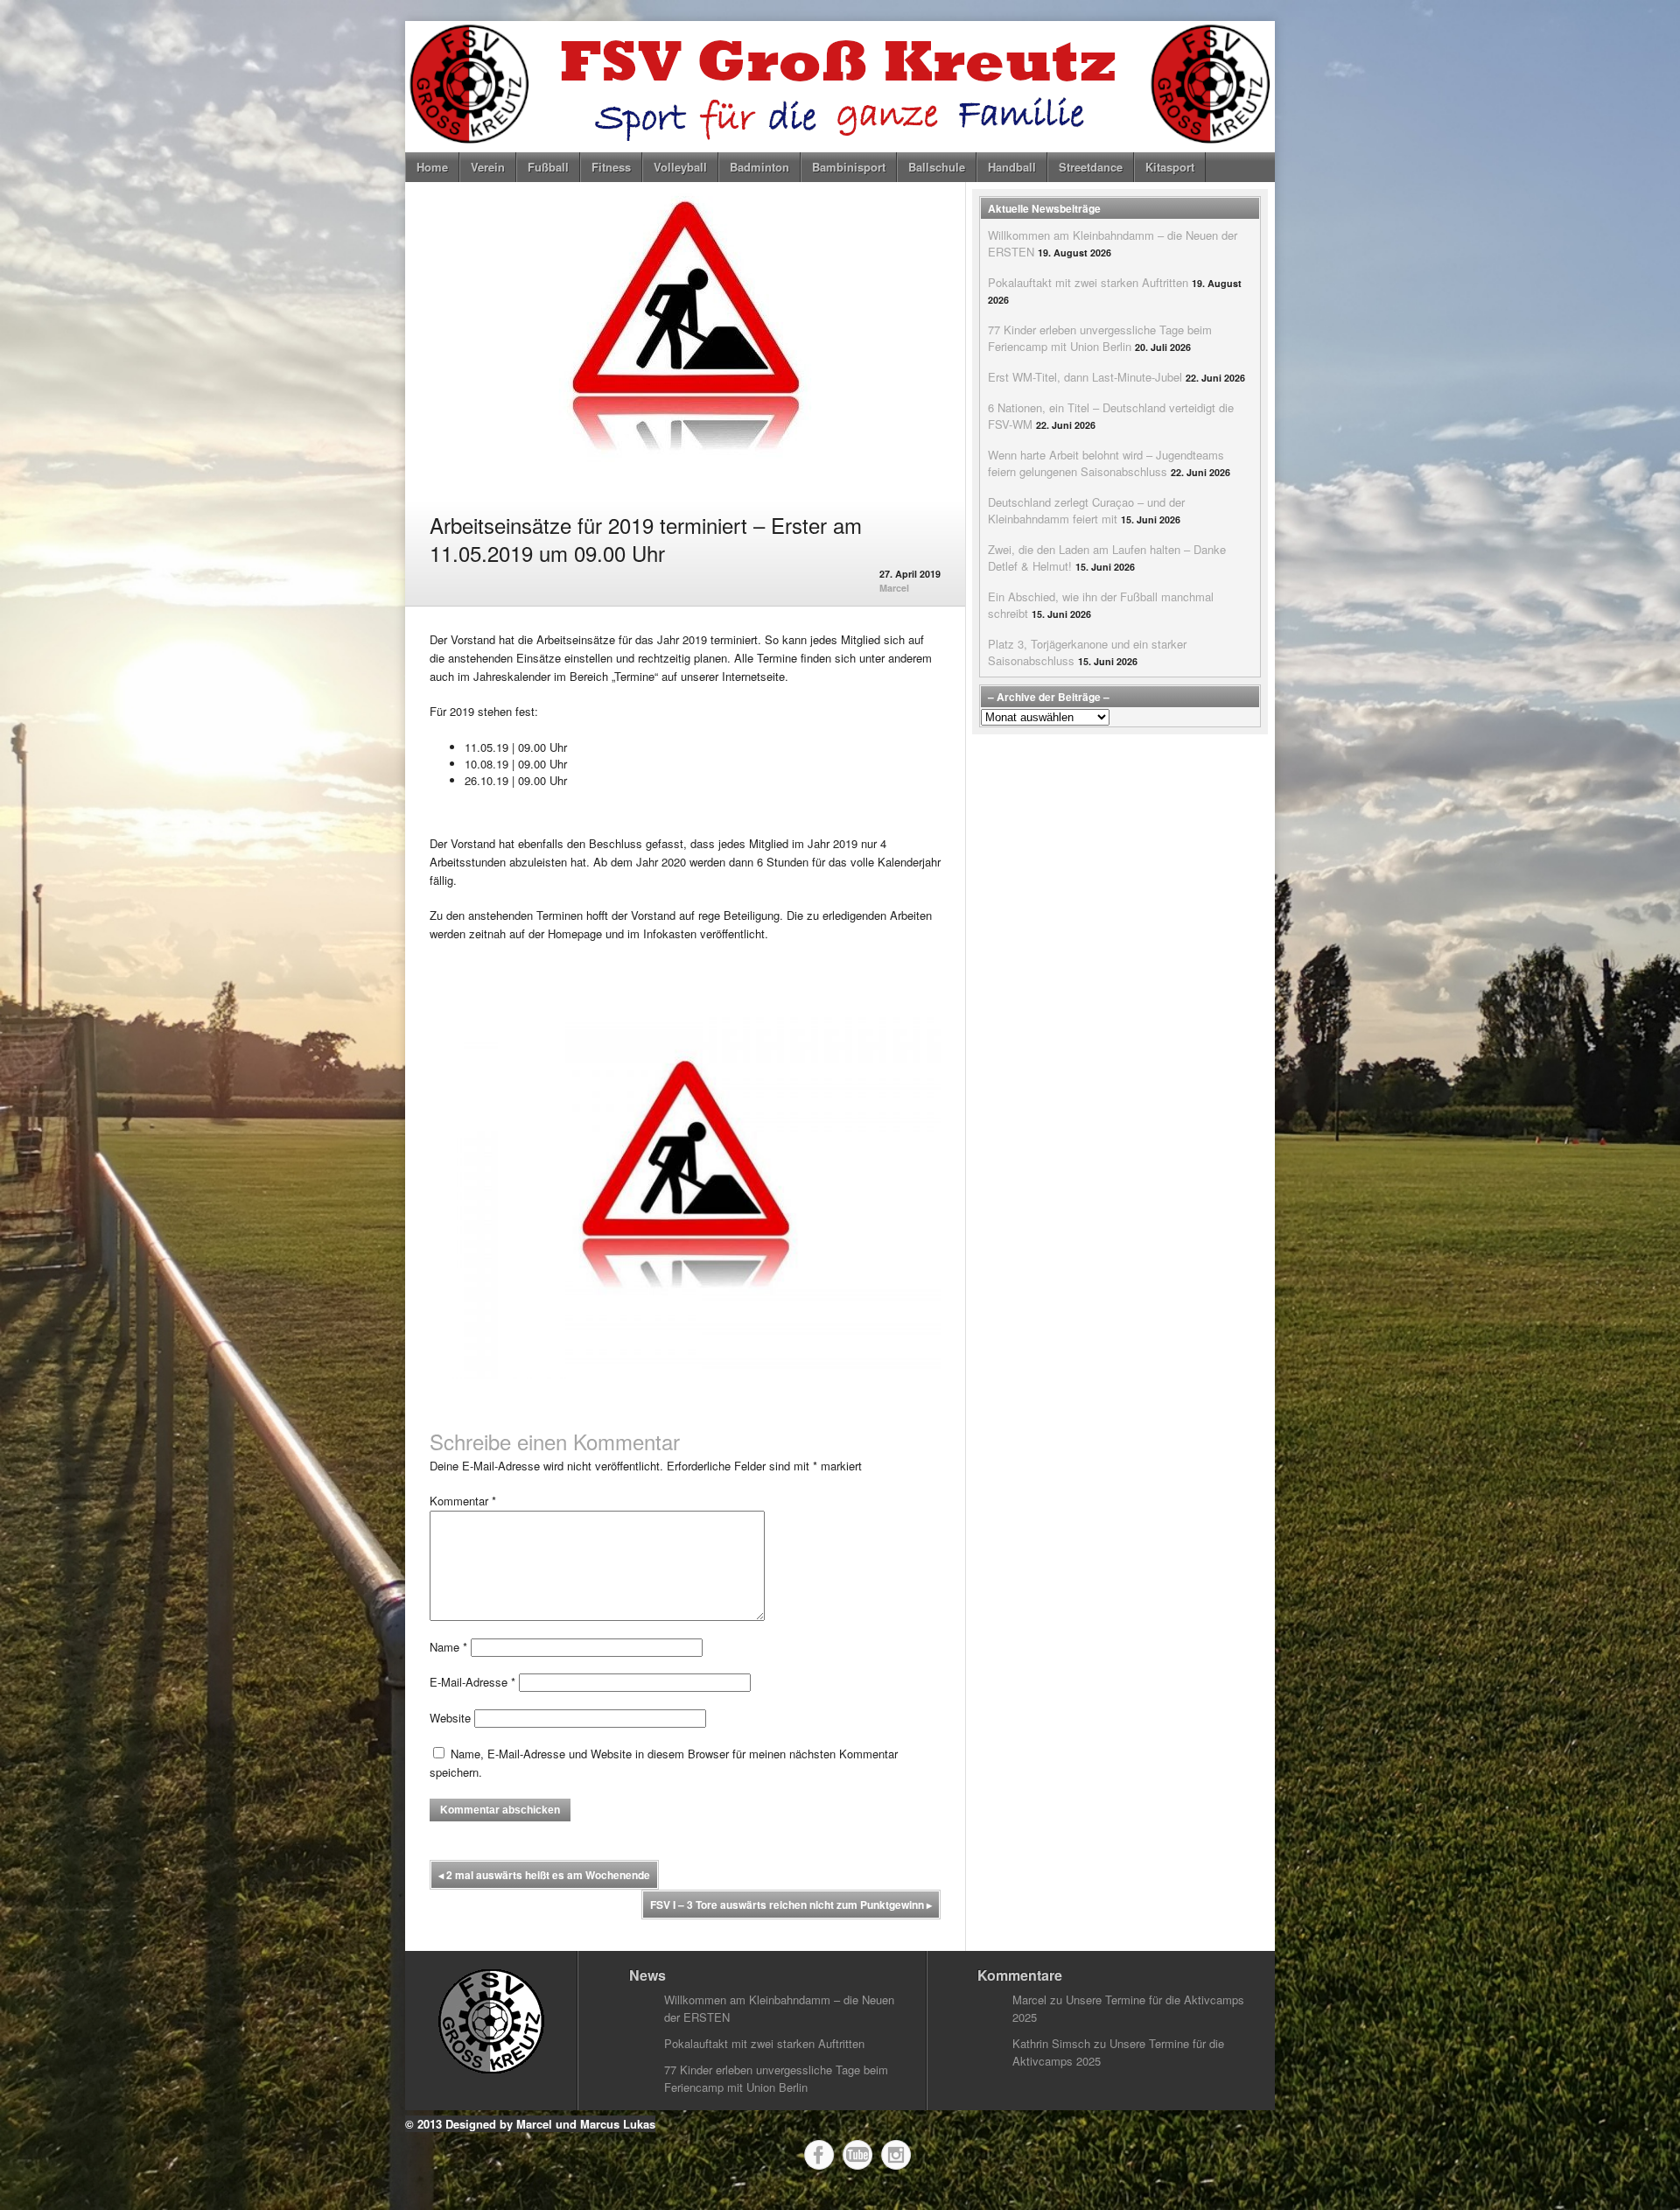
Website (450, 1718)
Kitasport (1170, 167)
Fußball (548, 167)
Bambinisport (849, 167)
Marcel (894, 588)
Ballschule (937, 167)
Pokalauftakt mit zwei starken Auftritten (1088, 282)
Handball (1012, 167)
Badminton (759, 167)
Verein (488, 167)
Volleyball (680, 167)
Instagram (896, 2155)
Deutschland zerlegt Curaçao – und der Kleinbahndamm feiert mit (1086, 510)
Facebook (819, 2155)
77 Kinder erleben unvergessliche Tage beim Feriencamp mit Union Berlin (1100, 338)
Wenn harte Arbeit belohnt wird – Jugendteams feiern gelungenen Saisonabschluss (1106, 463)
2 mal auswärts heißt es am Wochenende (544, 1875)
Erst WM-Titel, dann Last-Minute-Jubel (1085, 377)
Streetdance (1091, 167)
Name (448, 1647)
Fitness (611, 167)
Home (432, 167)
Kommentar (463, 1501)
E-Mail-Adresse (472, 1682)
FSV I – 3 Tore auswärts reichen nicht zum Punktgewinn (791, 1905)
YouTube (857, 2155)
